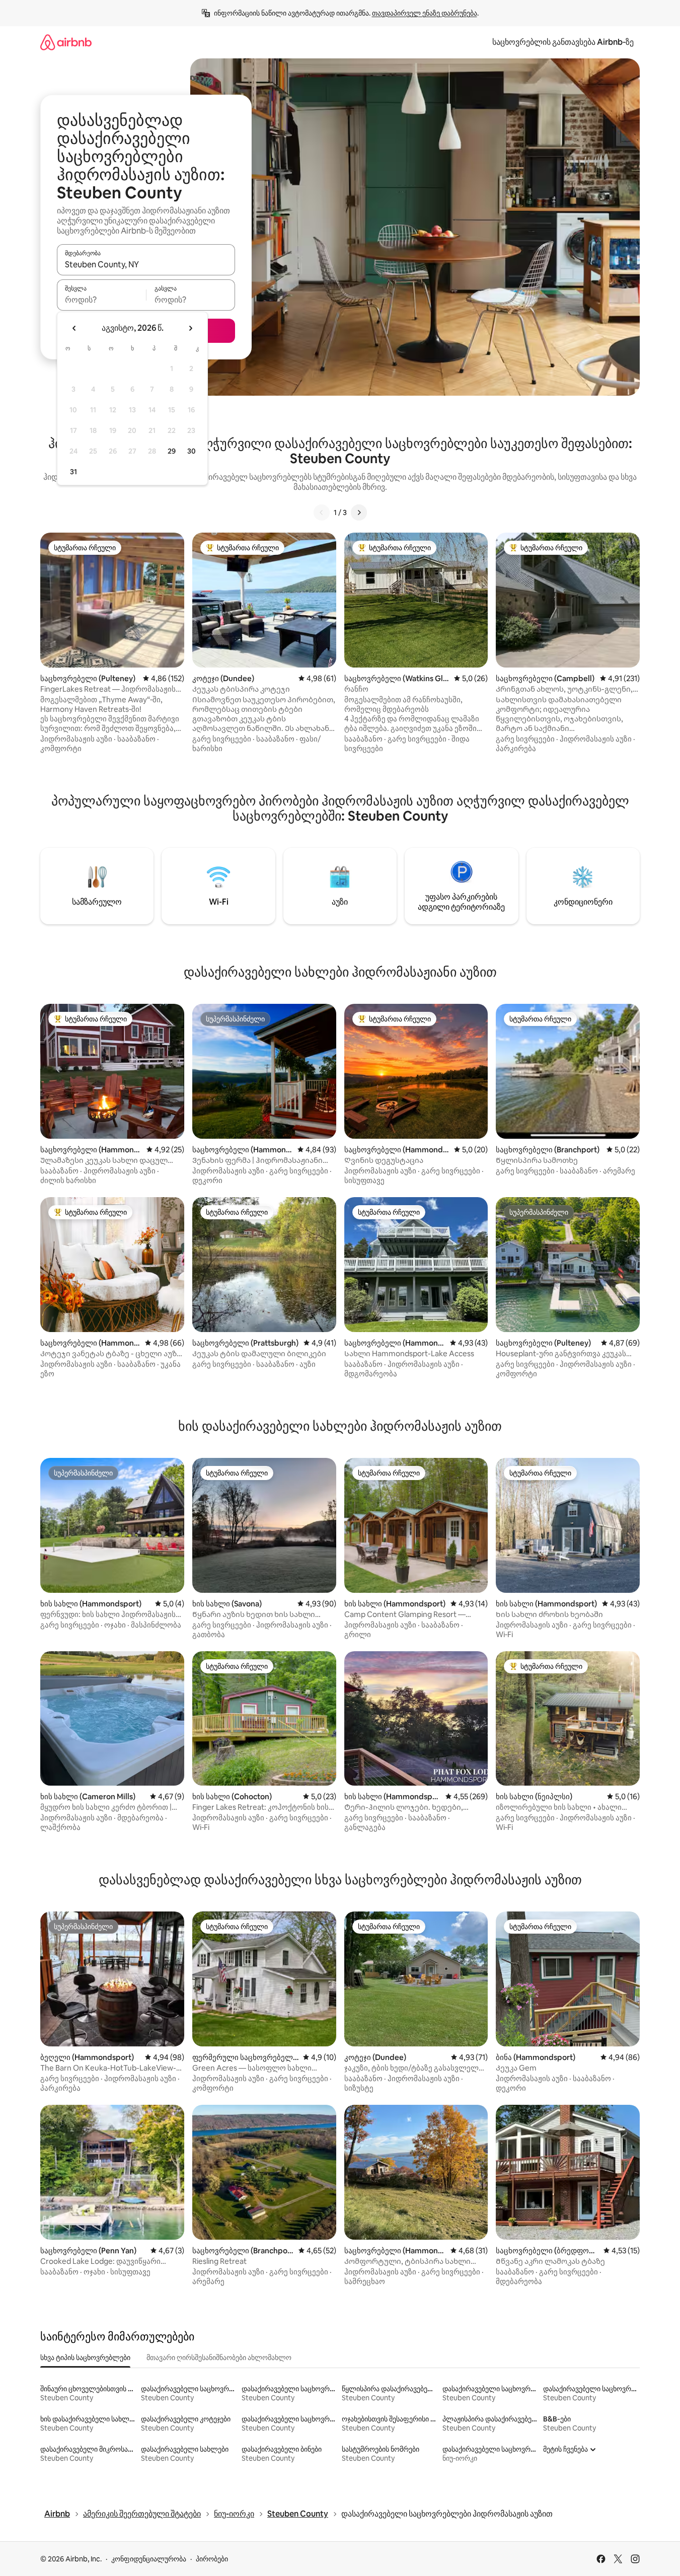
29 (172, 451)
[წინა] (322, 512)
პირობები (212, 2559)
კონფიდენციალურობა (149, 2559)
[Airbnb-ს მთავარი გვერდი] (66, 42)
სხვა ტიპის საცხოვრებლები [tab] (85, 2358)
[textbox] (101, 300)
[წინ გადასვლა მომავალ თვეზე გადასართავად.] (190, 328)
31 (73, 472)
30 (192, 451)
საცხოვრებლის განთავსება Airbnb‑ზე (563, 42)
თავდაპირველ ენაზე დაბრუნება (425, 13)
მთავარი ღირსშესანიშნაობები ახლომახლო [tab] (219, 2358)
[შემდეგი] (359, 512)
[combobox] (146, 264)
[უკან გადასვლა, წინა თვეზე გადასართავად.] (74, 328)
